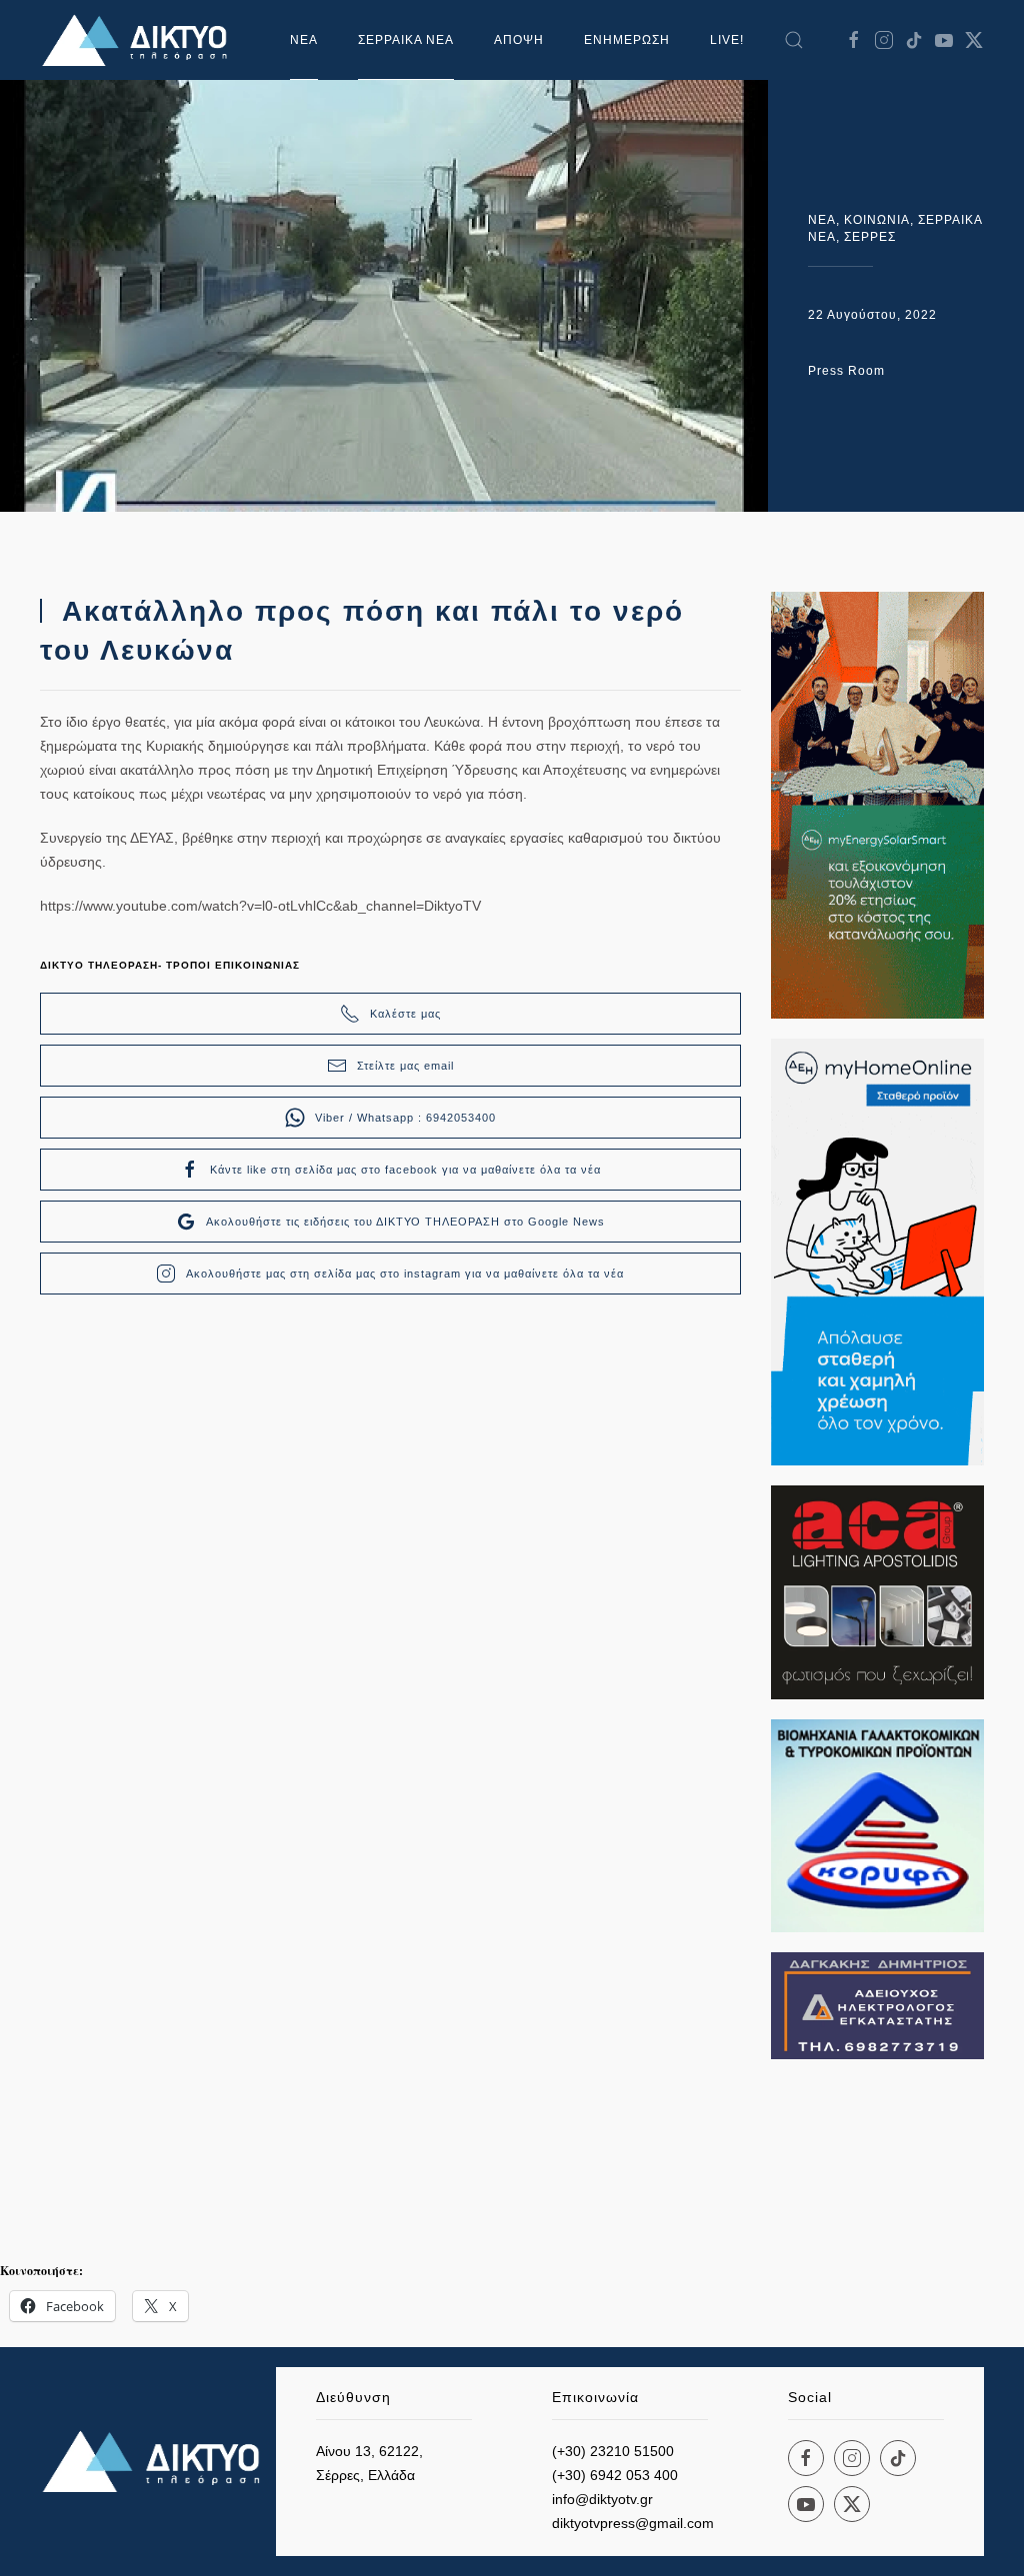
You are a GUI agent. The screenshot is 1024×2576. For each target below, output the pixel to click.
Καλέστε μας (405, 1014)
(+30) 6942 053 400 (615, 2475)
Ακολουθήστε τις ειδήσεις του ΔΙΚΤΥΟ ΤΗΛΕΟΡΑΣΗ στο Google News (405, 1222)
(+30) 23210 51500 (613, 2451)
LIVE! (727, 40)
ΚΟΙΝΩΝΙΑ (877, 220)
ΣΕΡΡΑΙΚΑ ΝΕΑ (406, 40)
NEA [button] (304, 40)
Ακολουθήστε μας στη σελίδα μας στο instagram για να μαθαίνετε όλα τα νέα (405, 1274)
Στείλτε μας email (405, 1066)
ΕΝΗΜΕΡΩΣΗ (627, 40)
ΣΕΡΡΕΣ (870, 237)
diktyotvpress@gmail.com (633, 2523)
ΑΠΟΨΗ (519, 40)
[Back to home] (140, 40)
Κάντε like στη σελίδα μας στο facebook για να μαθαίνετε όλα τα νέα (405, 1170)
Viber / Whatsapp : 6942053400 (405, 1118)
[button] (794, 40)
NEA (822, 220)
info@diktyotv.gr (602, 2499)
